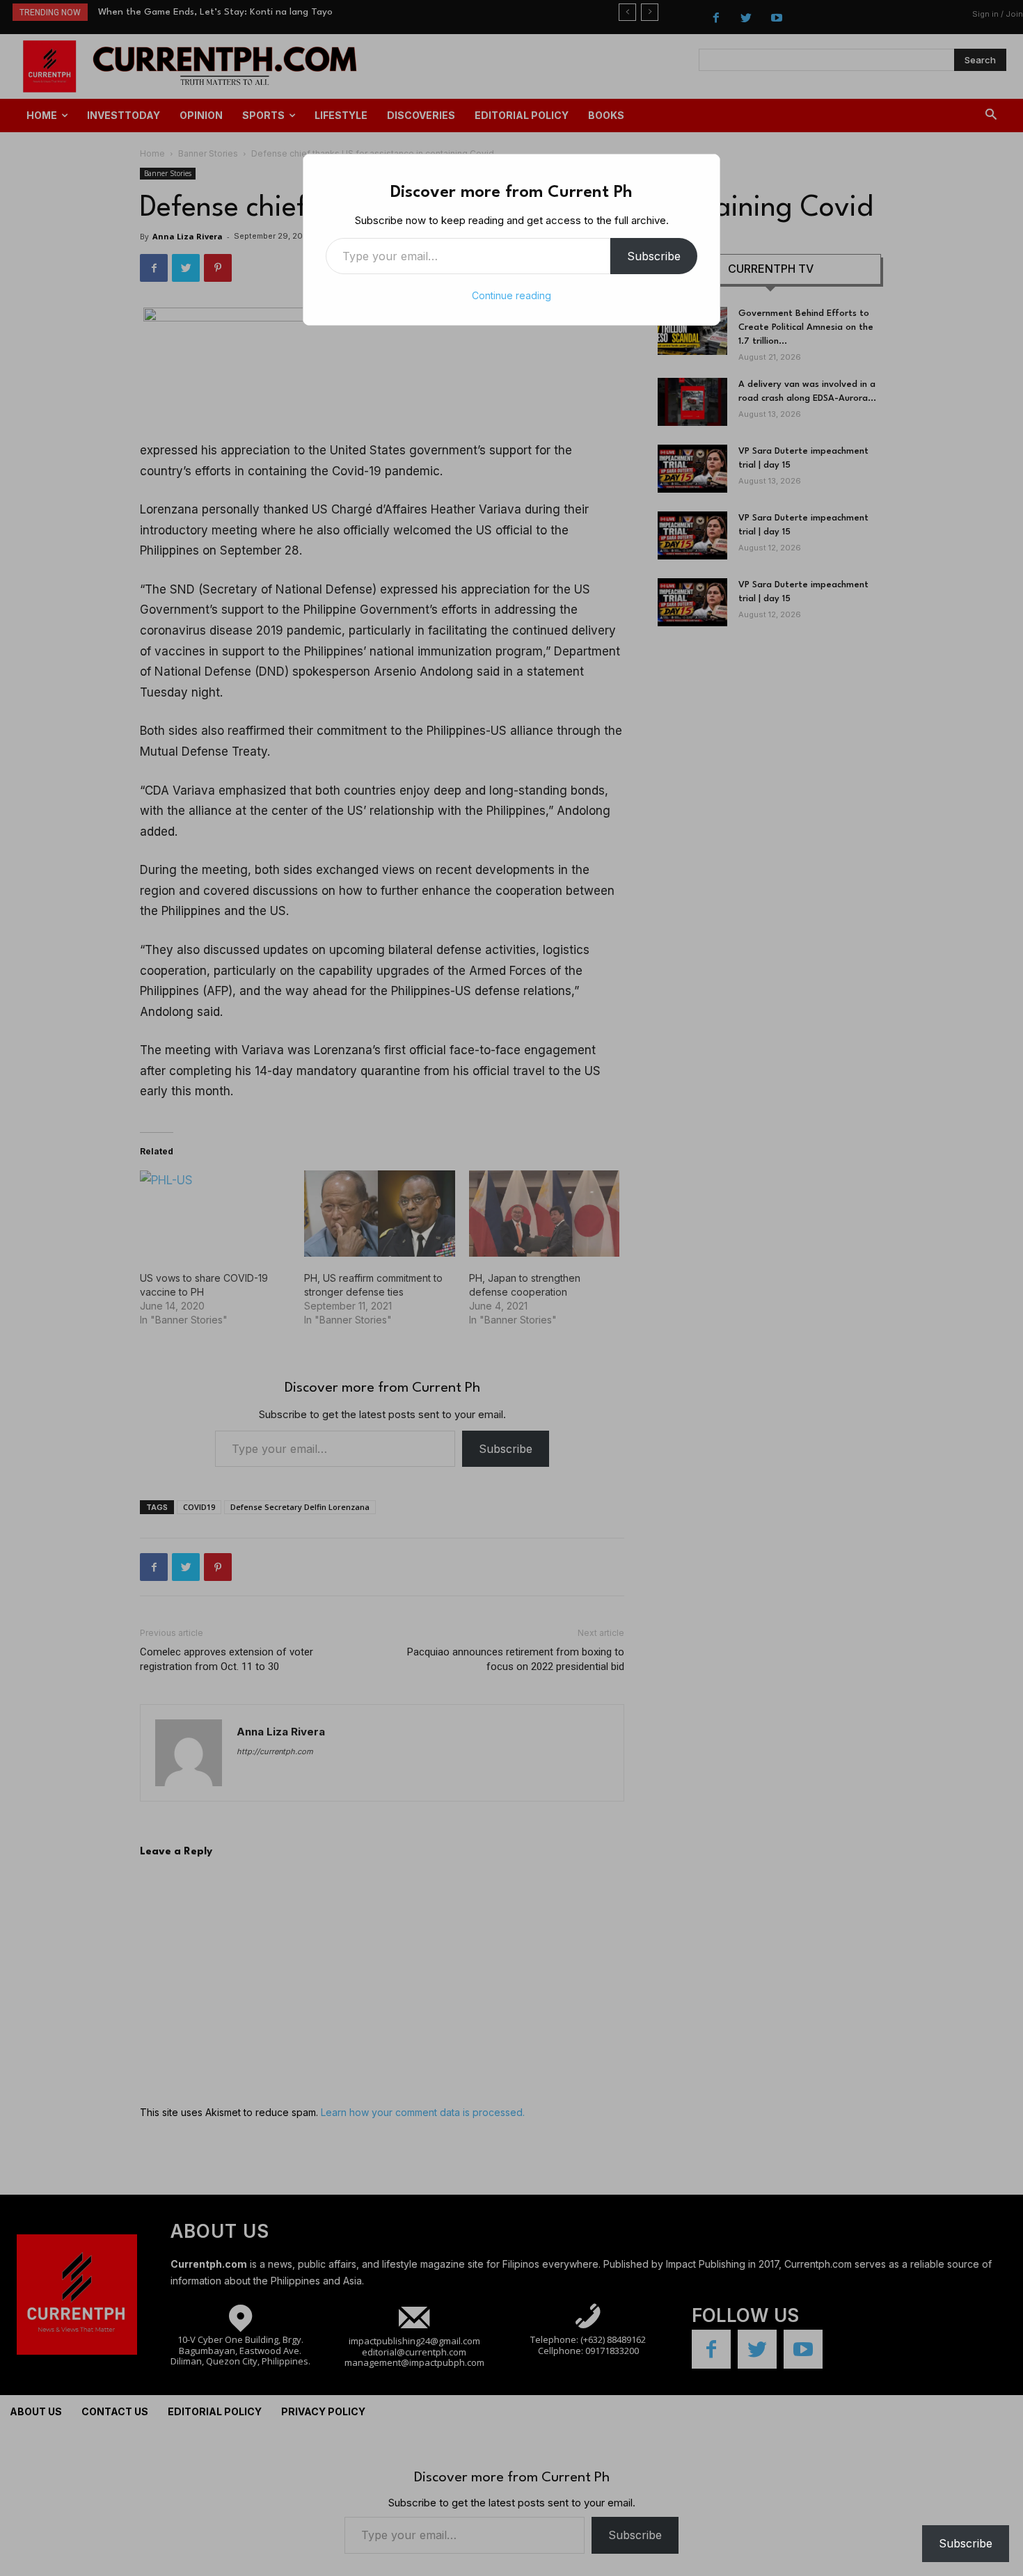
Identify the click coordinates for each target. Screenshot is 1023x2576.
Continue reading (511, 295)
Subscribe (654, 256)
